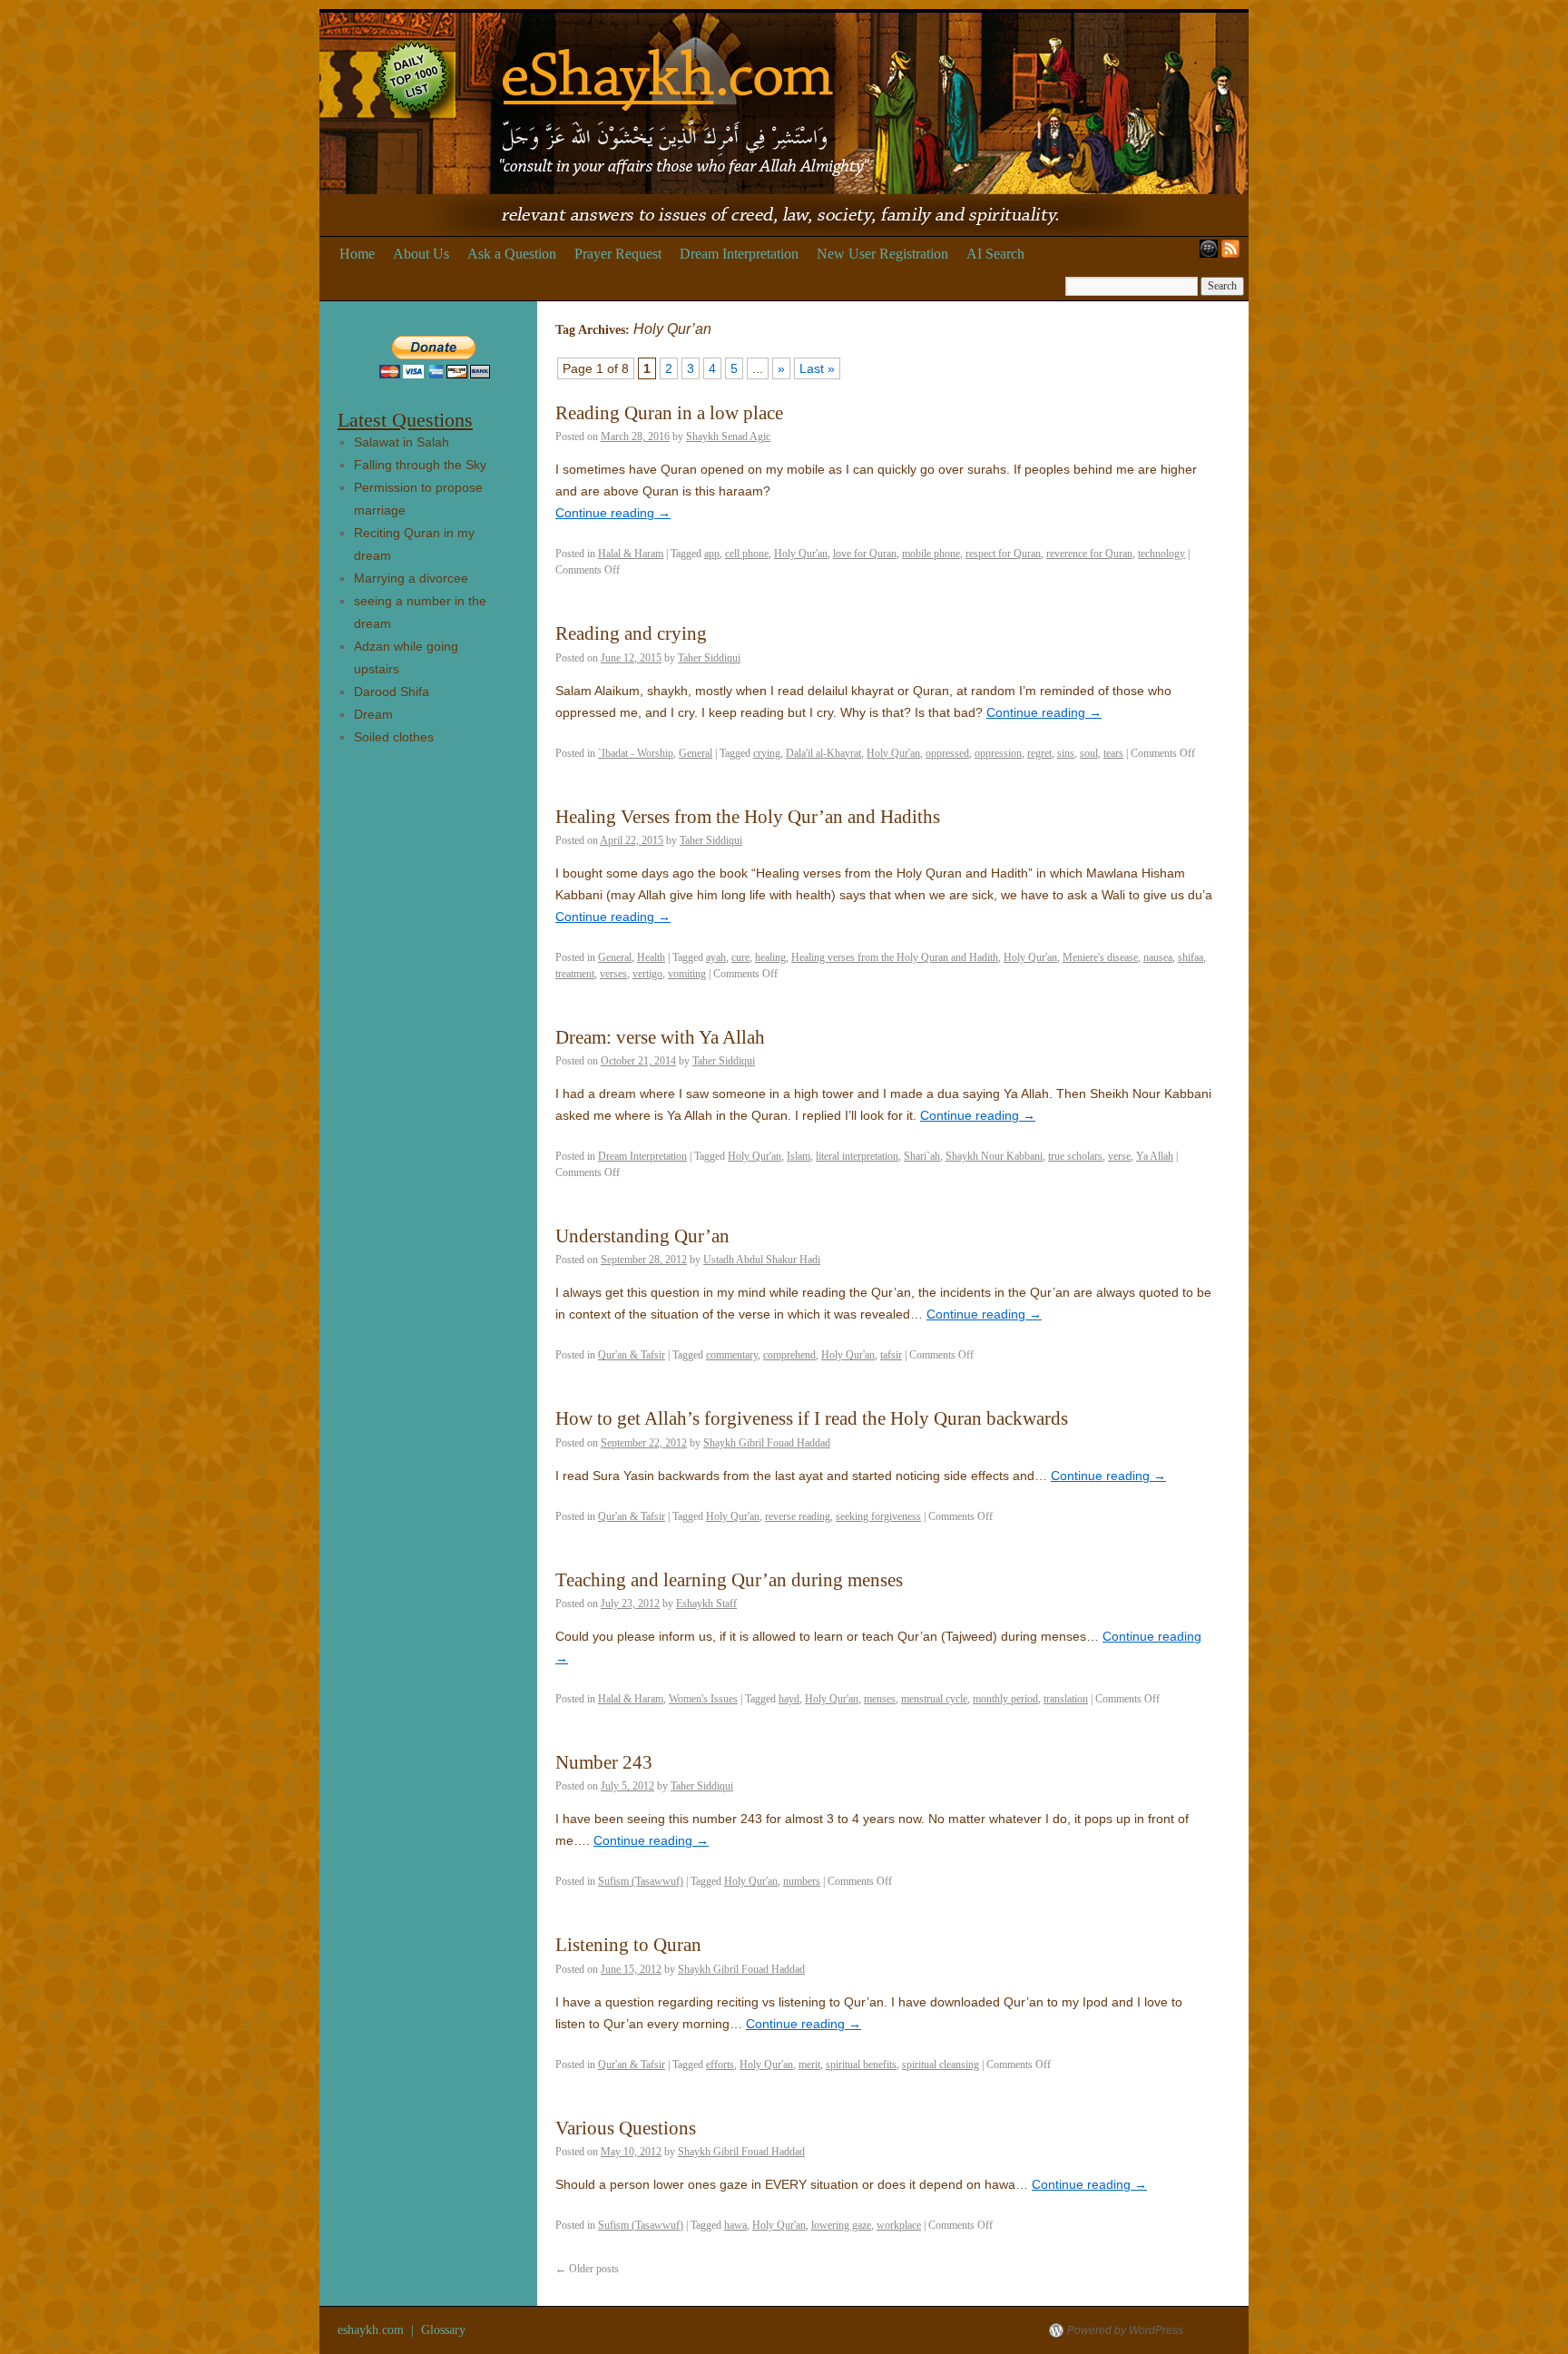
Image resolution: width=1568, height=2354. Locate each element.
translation (1066, 1699)
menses (880, 1699)
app (712, 554)
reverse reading (798, 1516)
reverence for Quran (1089, 554)
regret (1039, 753)
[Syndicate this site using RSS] (1234, 254)
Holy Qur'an (801, 554)
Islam (799, 1156)
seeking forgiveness (878, 1516)
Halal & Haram (631, 554)
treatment (575, 974)
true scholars (1075, 1156)
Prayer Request (618, 254)
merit (809, 2065)
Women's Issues (703, 1699)
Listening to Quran (628, 1945)
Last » (817, 368)
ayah (716, 957)
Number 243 (604, 1762)
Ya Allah (1155, 1156)
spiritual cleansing (941, 2065)
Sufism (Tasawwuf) (641, 1881)
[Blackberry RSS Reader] (1205, 254)
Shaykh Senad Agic (728, 436)
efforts (720, 2065)
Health (651, 957)
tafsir (891, 1355)
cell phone (747, 554)
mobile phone (931, 554)
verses (613, 974)
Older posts (587, 2269)
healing (770, 957)
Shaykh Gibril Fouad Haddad (767, 1443)
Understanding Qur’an (642, 1236)
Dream (373, 714)
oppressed (947, 753)
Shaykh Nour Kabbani (994, 1156)
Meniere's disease (1100, 957)
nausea (1158, 957)
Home (357, 254)
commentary (732, 1355)
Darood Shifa (392, 691)
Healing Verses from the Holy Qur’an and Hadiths (748, 817)
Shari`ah (922, 1156)
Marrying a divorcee (411, 578)
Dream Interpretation (739, 254)
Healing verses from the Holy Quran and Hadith (895, 957)
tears (1113, 753)
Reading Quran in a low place (669, 413)
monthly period (1005, 1699)
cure (740, 957)
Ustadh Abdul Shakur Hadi (762, 1260)
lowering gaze (841, 2225)
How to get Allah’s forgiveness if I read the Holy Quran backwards (812, 1418)
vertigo (647, 974)
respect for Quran (1003, 554)
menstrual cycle (934, 1699)
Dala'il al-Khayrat (823, 753)
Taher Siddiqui (709, 658)
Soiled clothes (394, 737)
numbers (802, 1881)
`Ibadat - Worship (636, 753)
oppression (998, 753)
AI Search (995, 254)
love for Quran (865, 554)
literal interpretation (857, 1156)
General (696, 753)
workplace (899, 2225)
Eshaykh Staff (706, 1604)
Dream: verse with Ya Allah (660, 1037)
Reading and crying (631, 633)
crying (767, 753)
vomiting (687, 974)
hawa (735, 2225)
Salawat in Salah (402, 442)
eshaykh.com (372, 2330)
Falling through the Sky (420, 465)
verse (1119, 1156)
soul (1089, 753)
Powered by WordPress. (1127, 2330)
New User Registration (882, 254)
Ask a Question (512, 254)
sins (1066, 753)
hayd (789, 1699)
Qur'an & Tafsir (632, 1355)
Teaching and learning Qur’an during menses (729, 1580)
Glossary (443, 2330)
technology (1161, 554)
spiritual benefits (861, 2065)
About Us (421, 254)
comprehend (789, 1355)
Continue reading (613, 513)
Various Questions (626, 2128)
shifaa (1191, 957)
